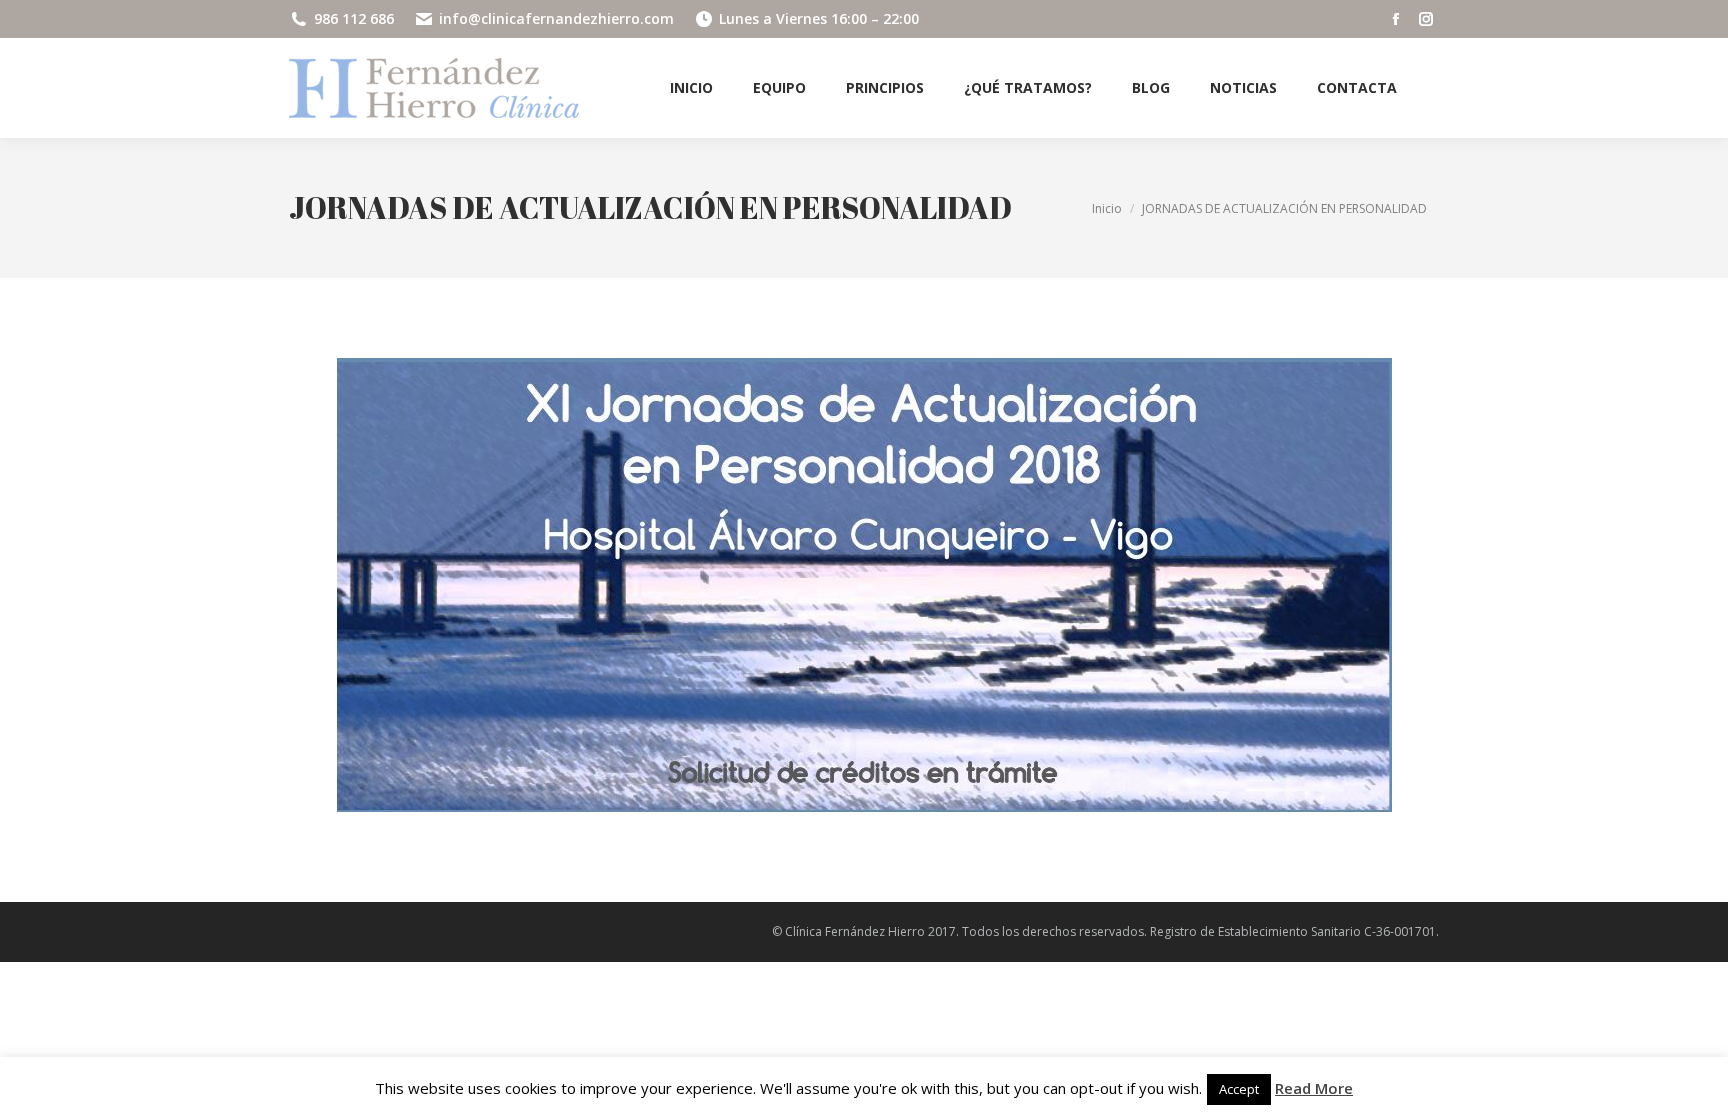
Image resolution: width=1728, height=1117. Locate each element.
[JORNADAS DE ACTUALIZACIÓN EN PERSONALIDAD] (864, 585)
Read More (1314, 1088)
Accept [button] (1239, 1089)
